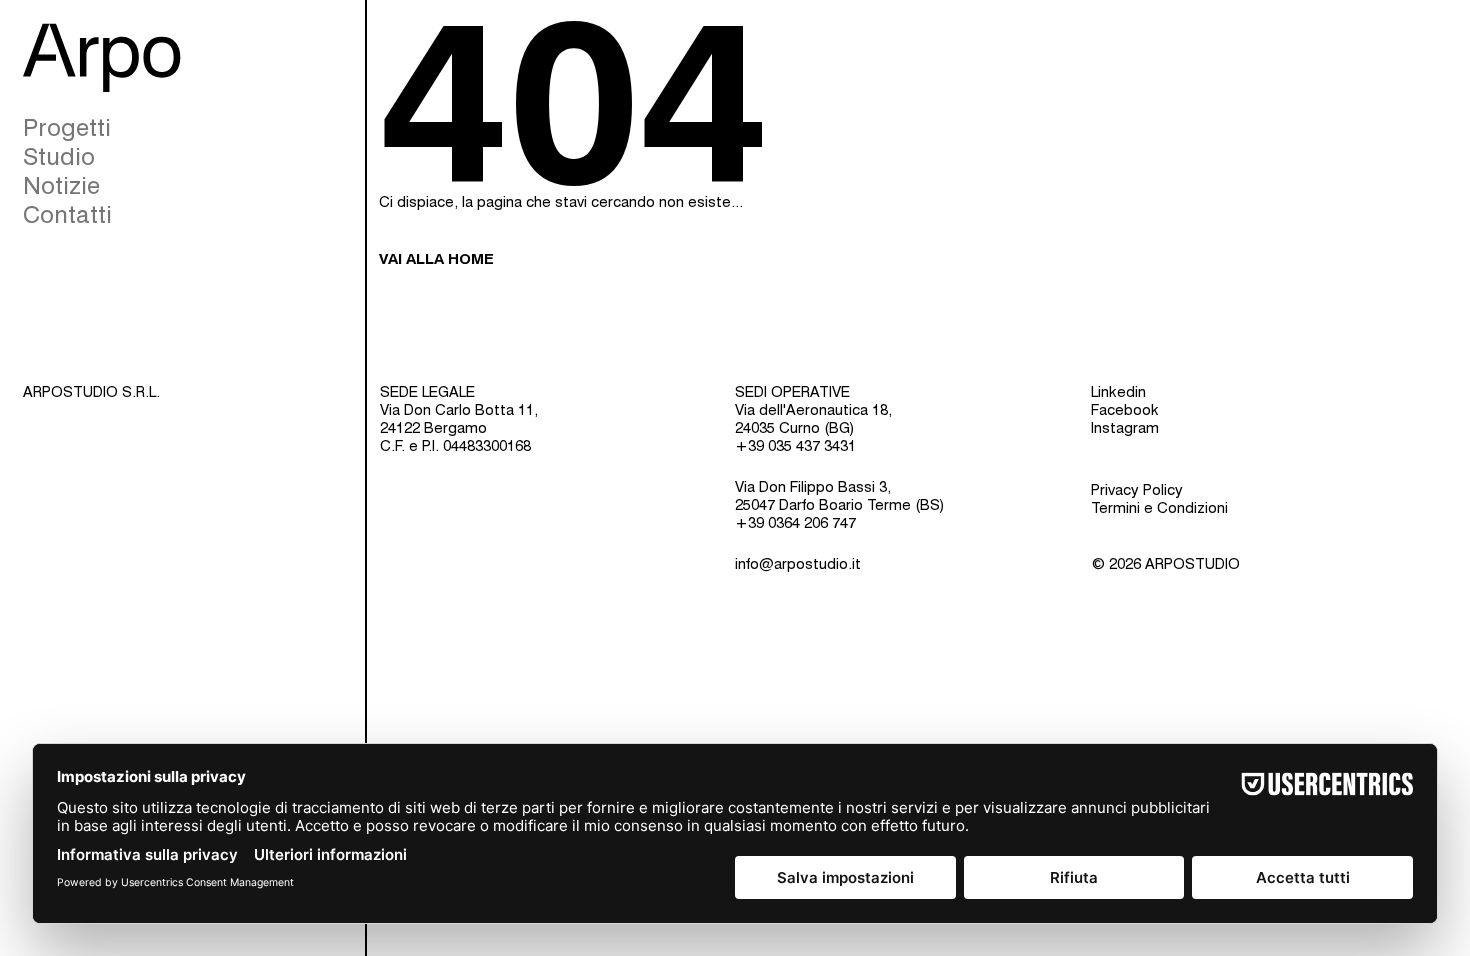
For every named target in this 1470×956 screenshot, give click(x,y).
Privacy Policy (1137, 490)
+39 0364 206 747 (795, 523)
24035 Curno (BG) (795, 428)
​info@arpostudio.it (798, 564)
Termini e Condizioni (1159, 508)
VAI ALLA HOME (436, 259)
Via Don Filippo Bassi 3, (813, 487)
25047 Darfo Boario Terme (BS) (840, 505)
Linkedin (1118, 392)
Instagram (1125, 428)
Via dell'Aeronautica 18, (813, 410)
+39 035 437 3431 (795, 446)
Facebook (1125, 410)
